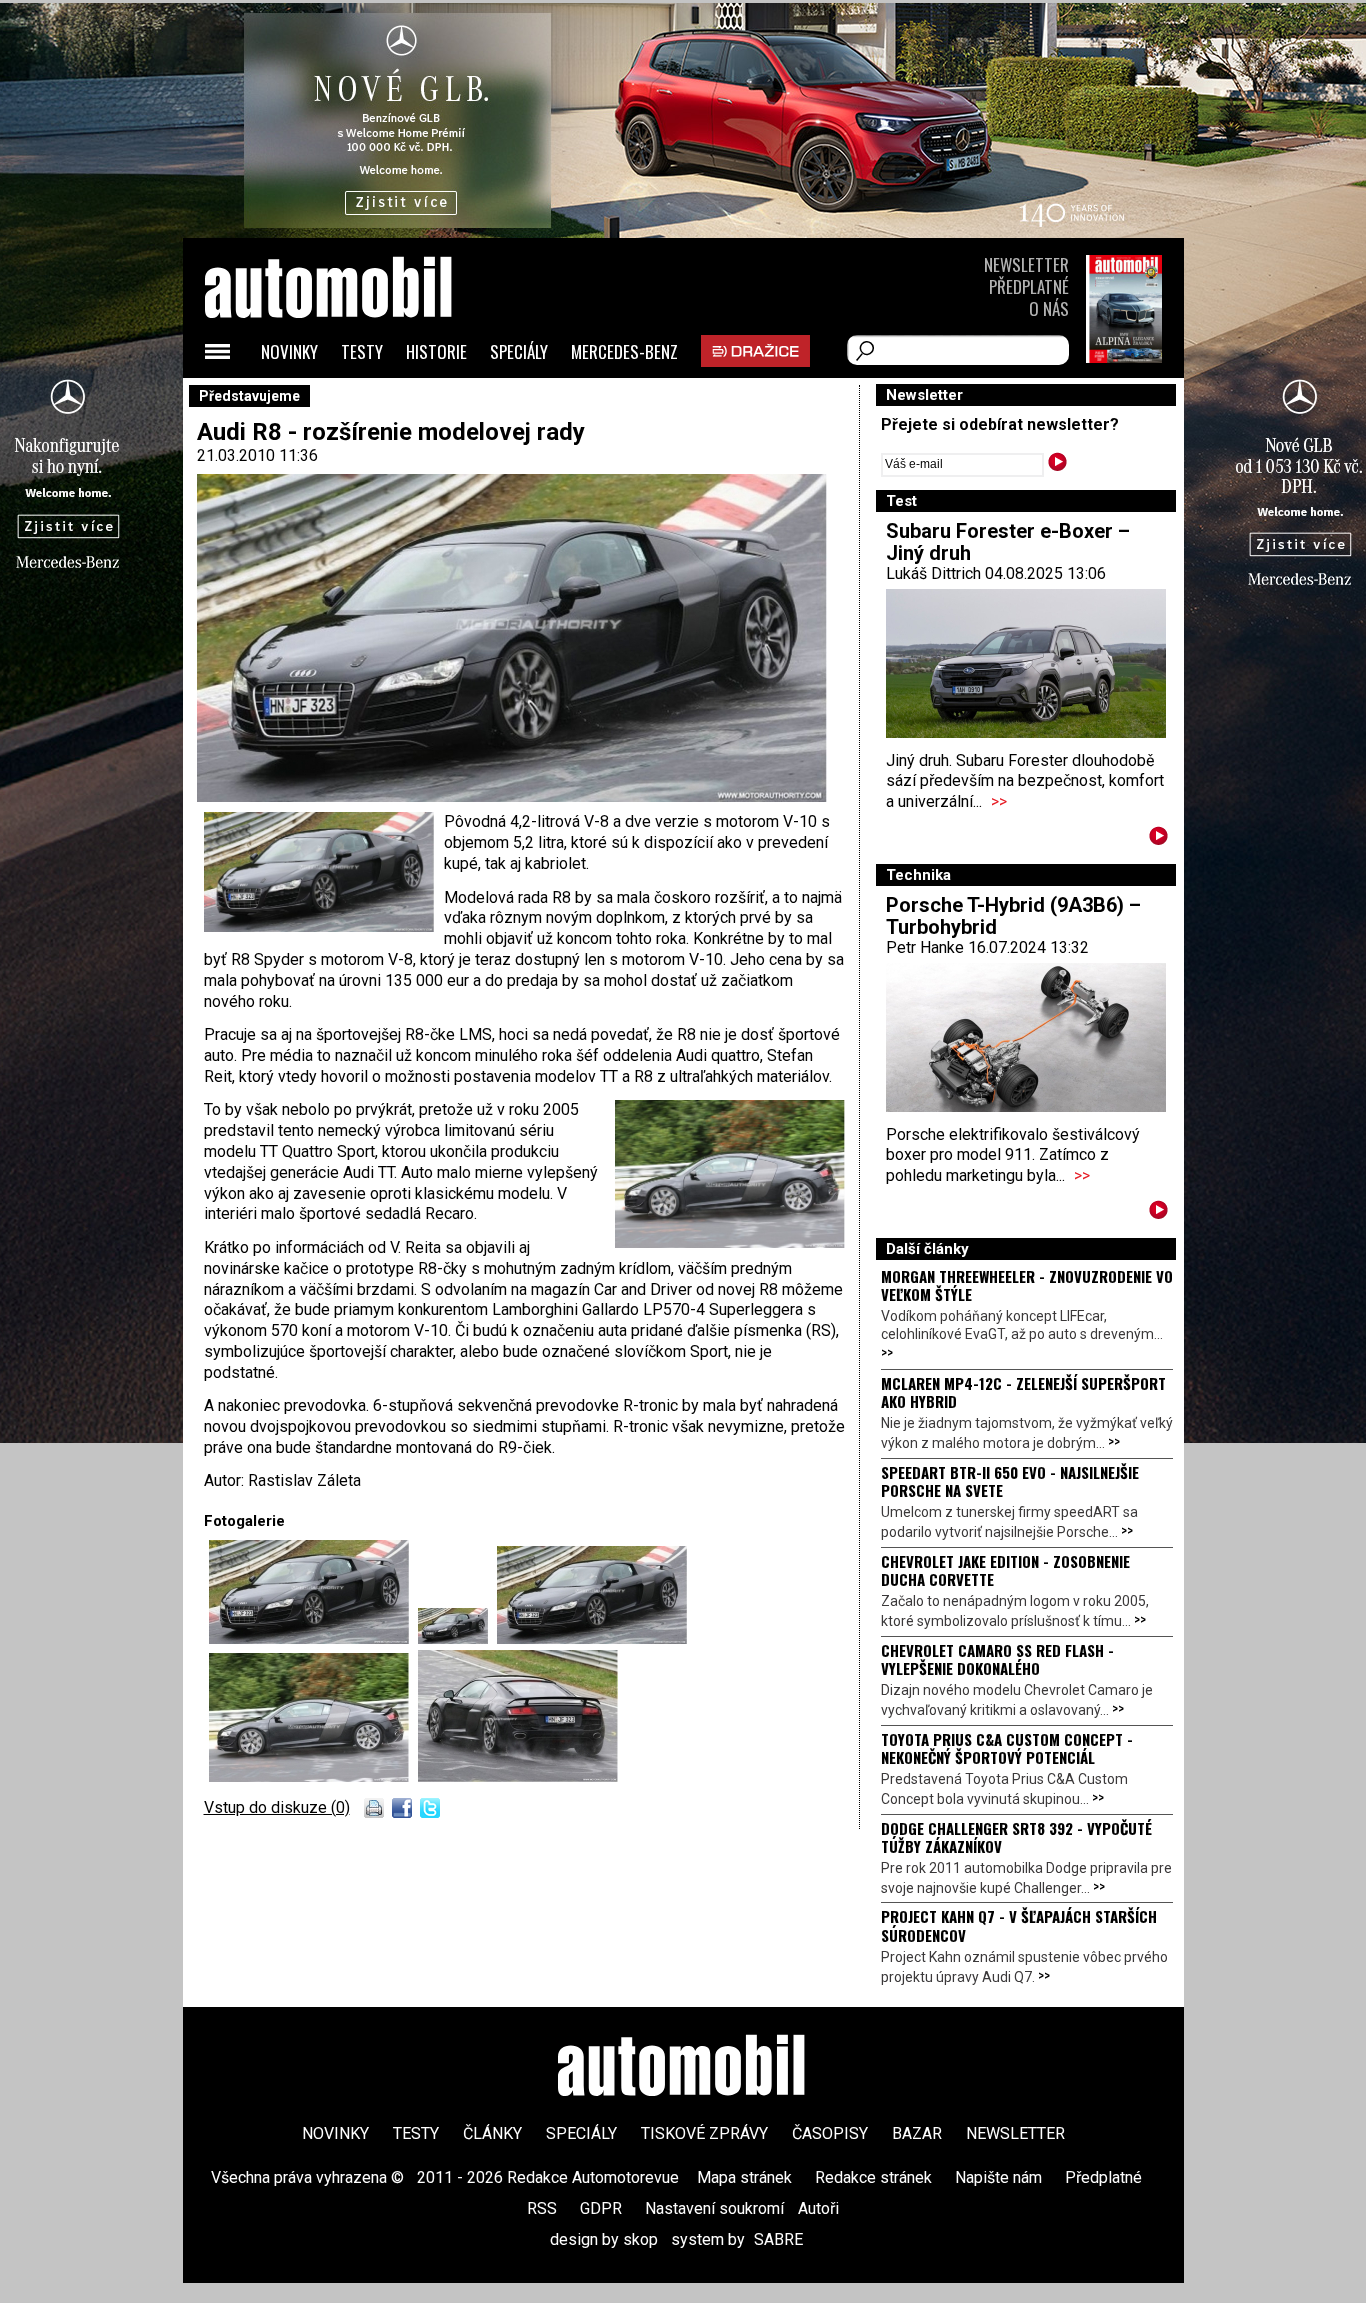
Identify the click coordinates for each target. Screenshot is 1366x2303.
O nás (1049, 308)
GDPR (601, 2208)
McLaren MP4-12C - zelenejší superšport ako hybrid (1023, 1392)
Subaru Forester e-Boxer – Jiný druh (1008, 542)
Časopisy (830, 2133)
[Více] (1158, 839)
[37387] (313, 1638)
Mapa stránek (744, 2177)
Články (492, 2133)
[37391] (518, 1776)
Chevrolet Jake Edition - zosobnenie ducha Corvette (1005, 1570)
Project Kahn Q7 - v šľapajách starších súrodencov (1019, 1925)
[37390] (313, 1776)
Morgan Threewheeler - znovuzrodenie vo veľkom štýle (1027, 1285)
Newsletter (1026, 264)
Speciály (519, 351)
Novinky (289, 351)
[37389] (592, 1638)
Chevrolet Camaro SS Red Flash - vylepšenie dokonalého (997, 1659)
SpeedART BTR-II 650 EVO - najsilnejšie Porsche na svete (1010, 1481)
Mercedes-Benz (624, 351)
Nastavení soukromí (714, 2208)
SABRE (778, 2239)
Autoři (818, 2208)
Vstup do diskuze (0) (277, 1807)
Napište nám (998, 2177)
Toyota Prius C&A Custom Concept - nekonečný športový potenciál (1007, 1748)
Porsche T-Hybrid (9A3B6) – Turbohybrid (1013, 916)
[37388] (457, 1638)
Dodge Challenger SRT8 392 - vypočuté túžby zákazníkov (1016, 1837)
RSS (542, 2208)
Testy (362, 351)
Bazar (917, 2133)
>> (999, 801)
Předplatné (1029, 286)
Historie (436, 351)
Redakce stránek (873, 2177)
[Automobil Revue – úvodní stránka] (355, 400)
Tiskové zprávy (704, 2133)
